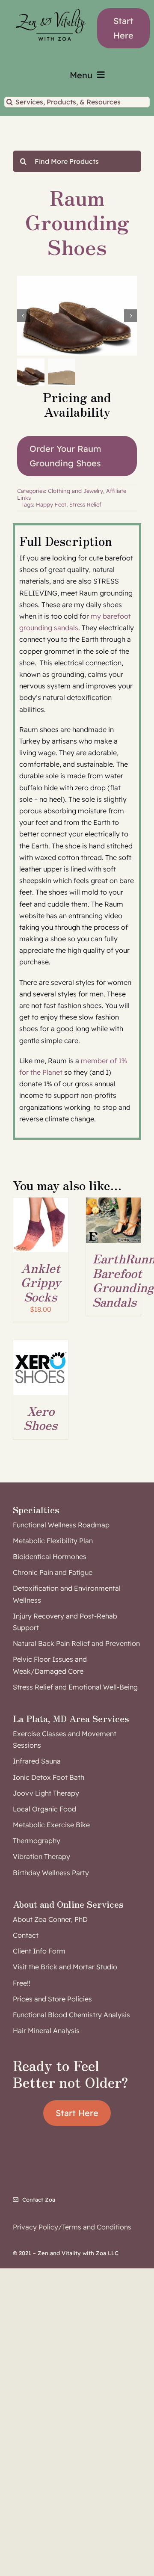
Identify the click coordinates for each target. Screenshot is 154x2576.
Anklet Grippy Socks (41, 1282)
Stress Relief (85, 504)
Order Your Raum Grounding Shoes (65, 456)
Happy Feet (51, 504)
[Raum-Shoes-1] (77, 316)
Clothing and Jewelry (76, 491)
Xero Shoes (40, 1418)
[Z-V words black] (51, 6)
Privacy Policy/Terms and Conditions (72, 2227)
